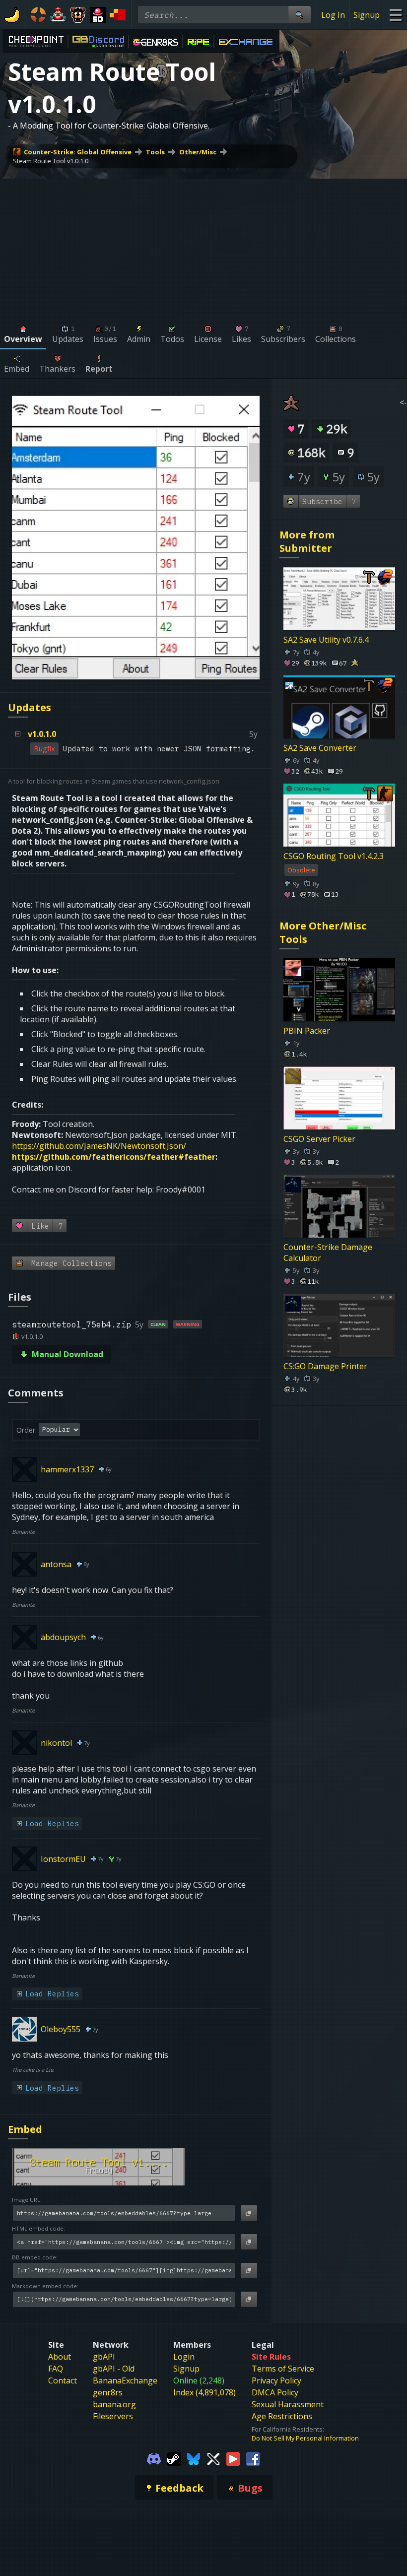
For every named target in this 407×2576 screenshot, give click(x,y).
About (60, 2357)
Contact (63, 2380)
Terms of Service (283, 2369)
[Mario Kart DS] (58, 15)
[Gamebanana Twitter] (213, 2458)
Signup (367, 15)
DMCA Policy (275, 2392)
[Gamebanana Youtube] (233, 2458)
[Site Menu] (395, 15)
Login (184, 2357)
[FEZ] (118, 15)
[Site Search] (299, 15)
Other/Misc (198, 152)
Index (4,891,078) (204, 2392)
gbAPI (104, 2357)
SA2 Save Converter (320, 748)
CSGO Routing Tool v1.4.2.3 (334, 856)
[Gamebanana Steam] (174, 2458)
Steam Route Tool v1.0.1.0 (51, 161)
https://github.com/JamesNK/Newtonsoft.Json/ (99, 1146)
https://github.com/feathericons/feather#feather (114, 1157)
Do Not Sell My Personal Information (305, 2438)
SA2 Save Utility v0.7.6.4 (326, 640)
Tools (155, 152)
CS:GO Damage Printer (325, 1366)
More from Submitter (307, 541)
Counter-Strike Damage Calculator (328, 1253)
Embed (25, 2129)
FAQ (56, 2369)
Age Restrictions (282, 2416)
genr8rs (108, 2392)
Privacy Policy (276, 2380)
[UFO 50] (98, 15)
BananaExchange (125, 2380)
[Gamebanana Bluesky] (194, 2458)
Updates (30, 707)
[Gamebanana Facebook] (253, 2458)
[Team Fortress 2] (38, 15)
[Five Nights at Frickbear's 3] (78, 15)
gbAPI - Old (114, 2369)
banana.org (114, 2404)
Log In (333, 15)
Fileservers (113, 2416)
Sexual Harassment (288, 2404)
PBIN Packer (307, 1031)
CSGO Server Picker (319, 1139)
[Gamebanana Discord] (154, 2458)
